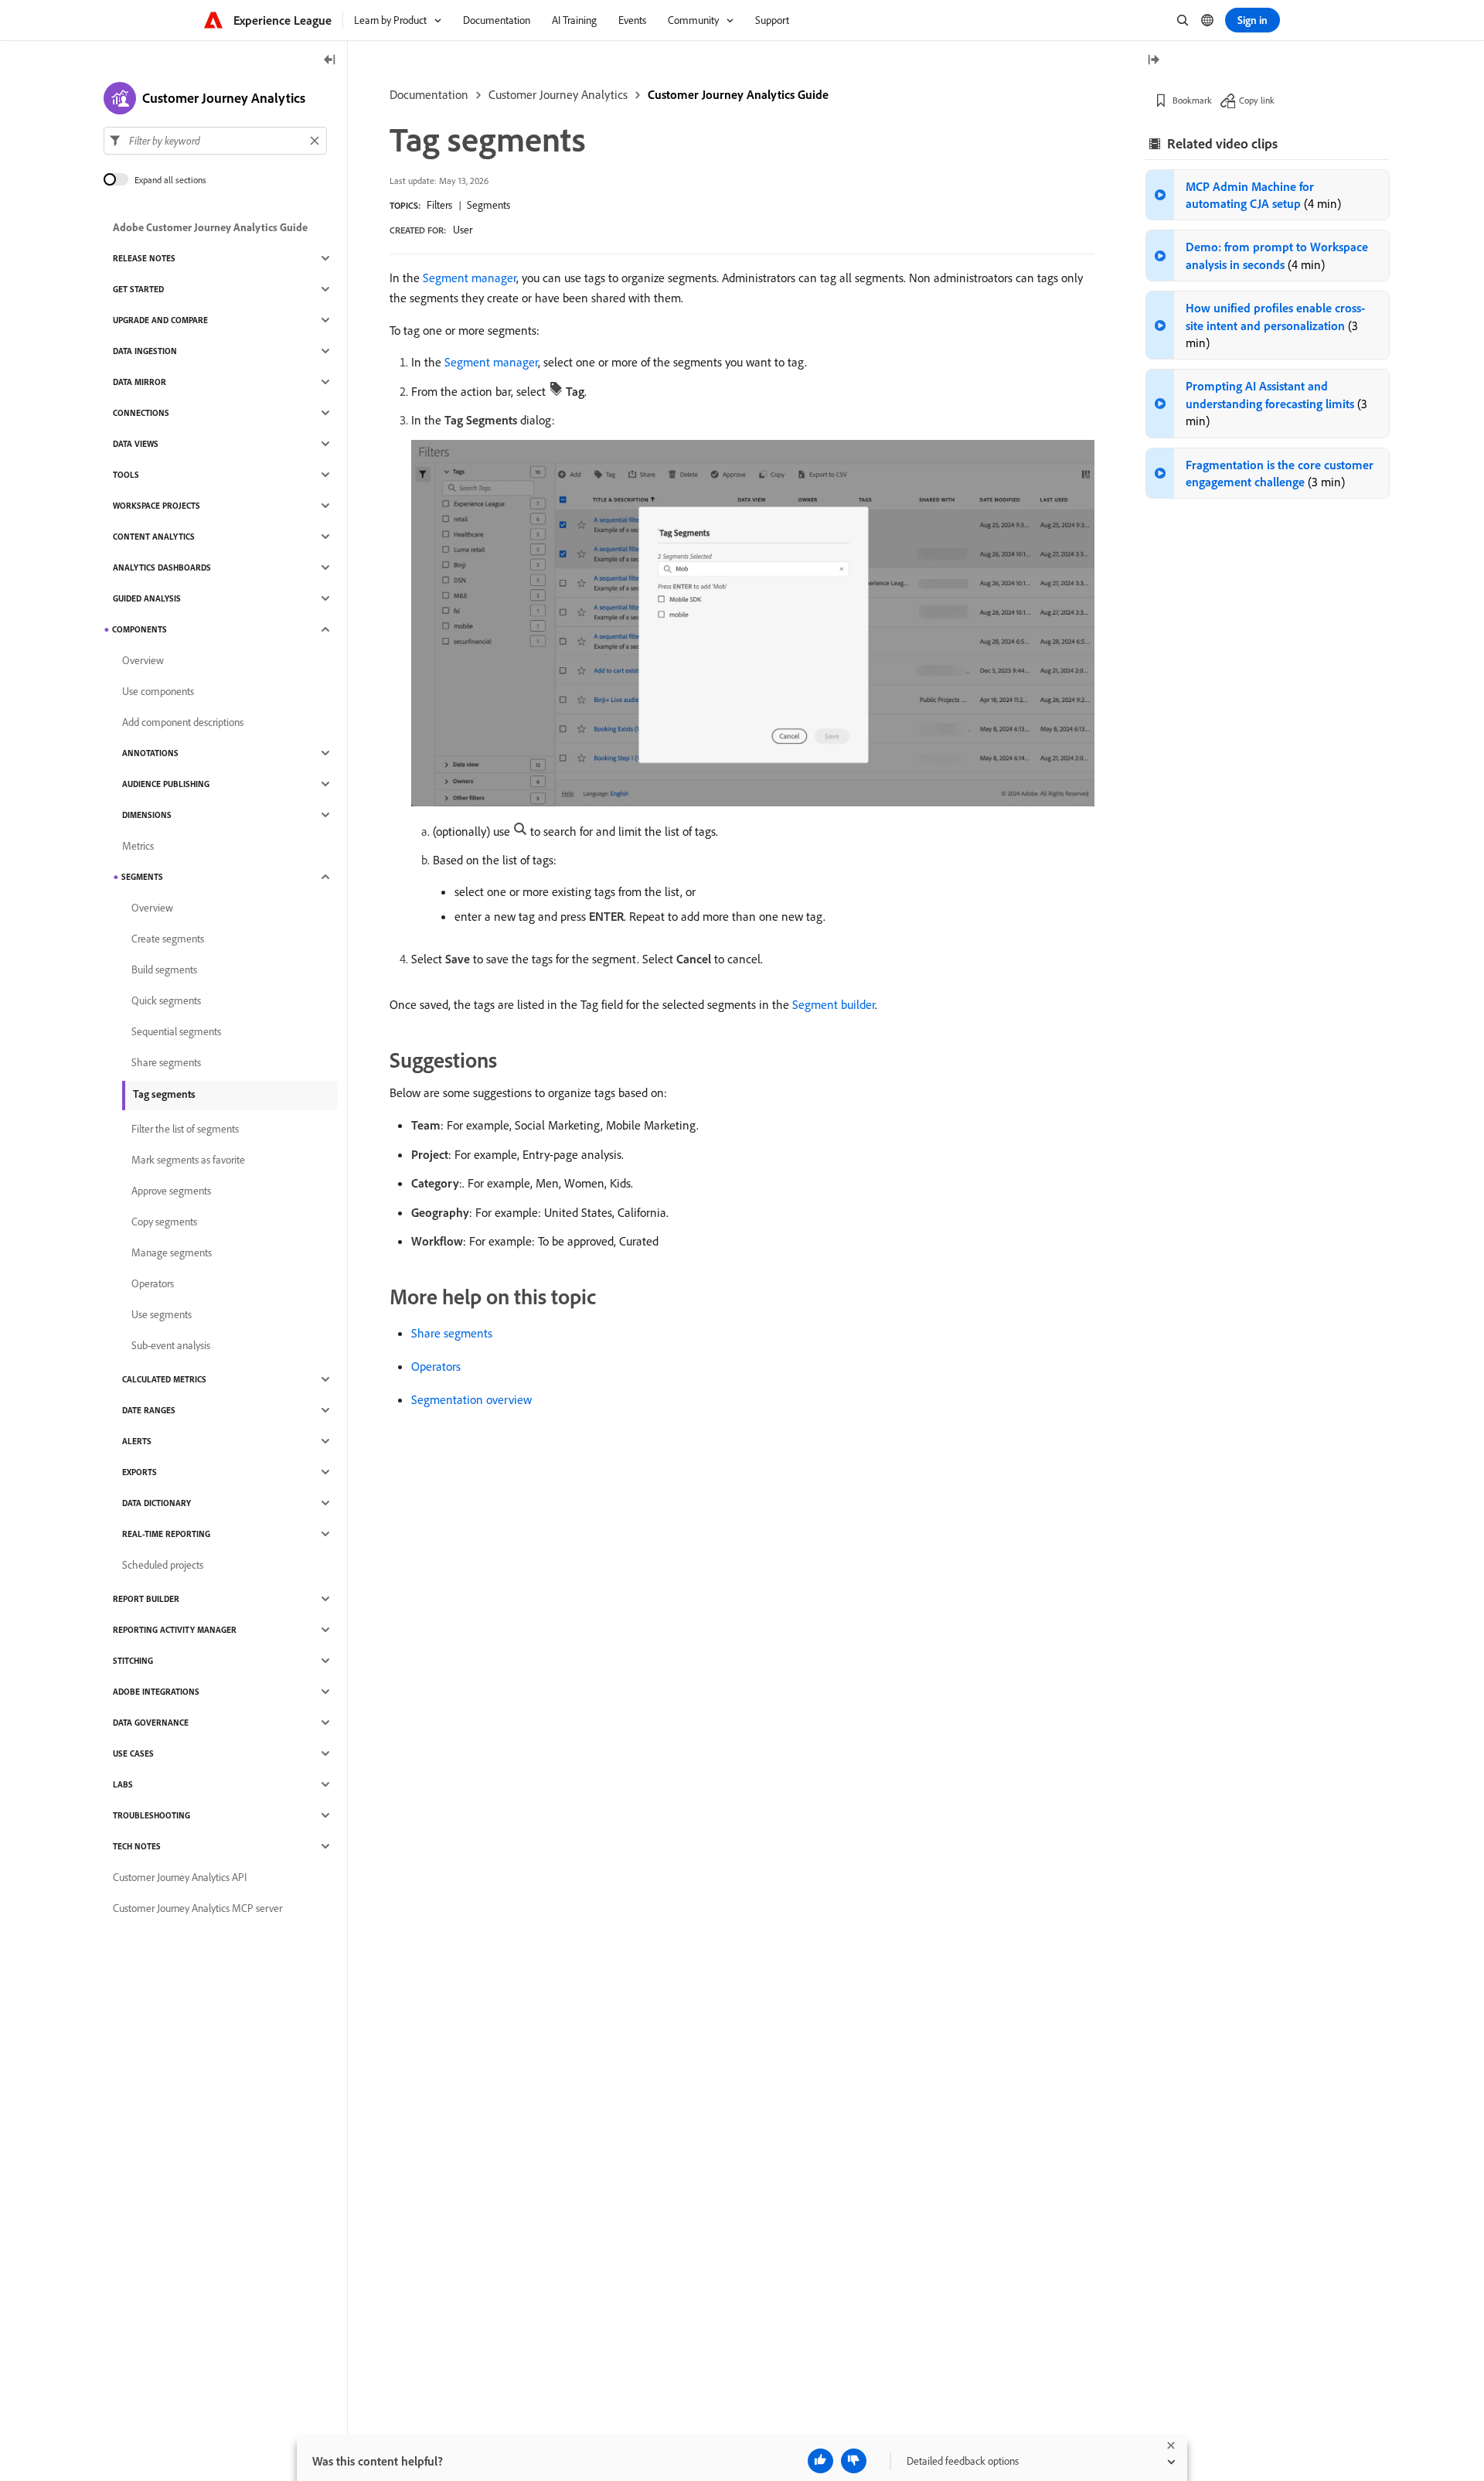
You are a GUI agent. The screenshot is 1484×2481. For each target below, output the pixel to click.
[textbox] (215, 141)
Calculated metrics (164, 1379)
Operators (436, 1366)
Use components (158, 691)
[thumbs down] (854, 2461)
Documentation (429, 94)
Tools (126, 475)
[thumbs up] (820, 2461)
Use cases (133, 1753)
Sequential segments (176, 1031)
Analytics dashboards (162, 567)
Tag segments (164, 1094)
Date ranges (149, 1410)
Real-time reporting (166, 1534)
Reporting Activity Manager (175, 1630)
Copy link (1257, 100)
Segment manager (470, 278)
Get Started (138, 289)
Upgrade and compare (160, 320)
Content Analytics (154, 537)
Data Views (136, 444)
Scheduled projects (163, 1565)
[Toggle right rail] (1153, 61)
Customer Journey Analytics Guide (738, 94)
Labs (123, 1784)
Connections (141, 413)
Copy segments (164, 1222)
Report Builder (146, 1599)
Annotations (150, 753)
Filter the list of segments (185, 1129)
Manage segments (172, 1252)
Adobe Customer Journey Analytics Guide (210, 227)
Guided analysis (147, 598)
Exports (140, 1472)
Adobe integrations (156, 1692)
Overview (143, 660)
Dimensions (147, 815)
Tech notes (137, 1846)
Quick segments (166, 1000)
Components (140, 629)
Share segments (452, 1333)
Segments (488, 205)
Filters (439, 205)
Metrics (138, 846)
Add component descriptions (183, 722)
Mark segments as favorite (188, 1160)
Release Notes (144, 258)
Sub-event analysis (171, 1345)
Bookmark (1192, 100)
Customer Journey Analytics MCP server (197, 1908)
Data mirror (140, 382)
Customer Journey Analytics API (180, 1877)
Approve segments (171, 1191)
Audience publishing (166, 784)
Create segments (168, 939)
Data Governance (151, 1723)
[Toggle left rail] (330, 61)
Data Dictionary (157, 1503)
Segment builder (834, 1004)
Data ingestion (145, 351)
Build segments (164, 970)
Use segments (162, 1314)
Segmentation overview (471, 1399)
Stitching (133, 1661)
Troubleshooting (151, 1815)
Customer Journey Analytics (558, 94)
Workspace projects (157, 506)
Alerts (137, 1441)
